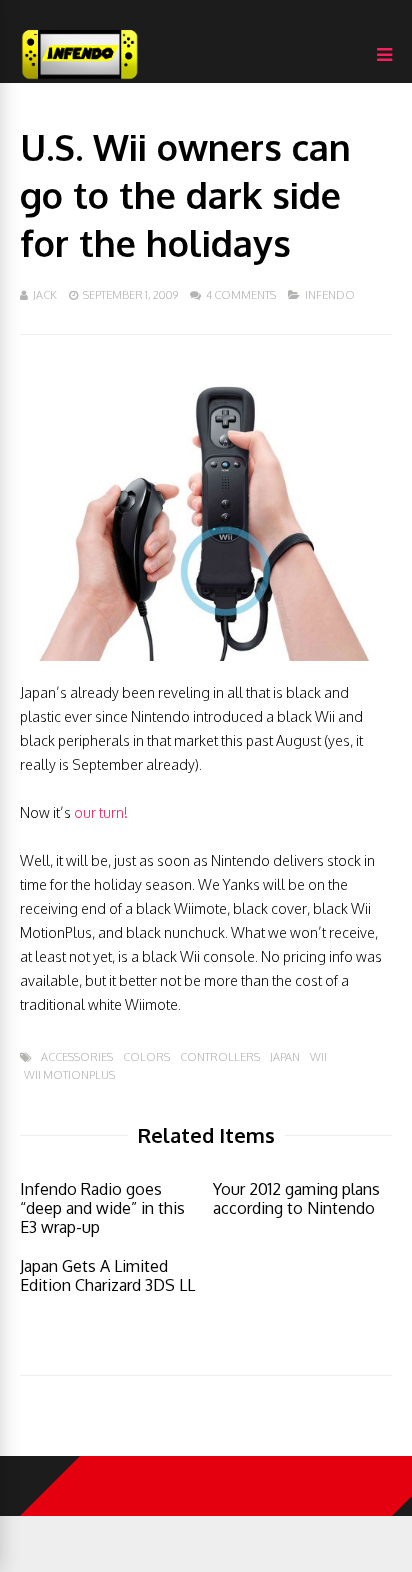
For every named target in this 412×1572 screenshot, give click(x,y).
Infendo (330, 295)
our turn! (101, 812)
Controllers (220, 1057)
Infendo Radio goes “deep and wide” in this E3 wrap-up (102, 1208)
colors (146, 1057)
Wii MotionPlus (69, 1075)
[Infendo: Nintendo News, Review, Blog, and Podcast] (80, 78)
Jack (45, 295)
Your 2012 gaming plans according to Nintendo (296, 1198)
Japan (285, 1057)
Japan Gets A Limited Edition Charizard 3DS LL (107, 1275)
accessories (77, 1057)
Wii (318, 1057)
